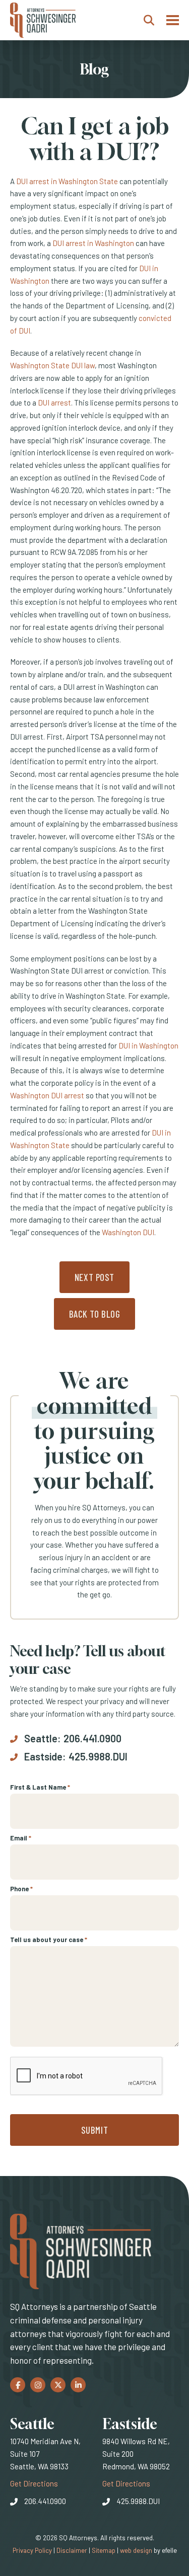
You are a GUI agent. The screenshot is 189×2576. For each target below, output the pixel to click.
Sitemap (104, 2550)
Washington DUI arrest (47, 1095)
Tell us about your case (49, 1940)
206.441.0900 (92, 1738)
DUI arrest (54, 403)
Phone (21, 1889)
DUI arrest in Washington (93, 243)
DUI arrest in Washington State (67, 181)
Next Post (94, 1277)
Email (21, 1838)
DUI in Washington (148, 1045)
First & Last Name (40, 1787)
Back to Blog (95, 1314)
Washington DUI (128, 1232)
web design (136, 2550)
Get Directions (34, 2483)
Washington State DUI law (52, 365)
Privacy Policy (32, 2550)
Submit (94, 2130)
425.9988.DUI (98, 1756)
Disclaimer (72, 2550)
